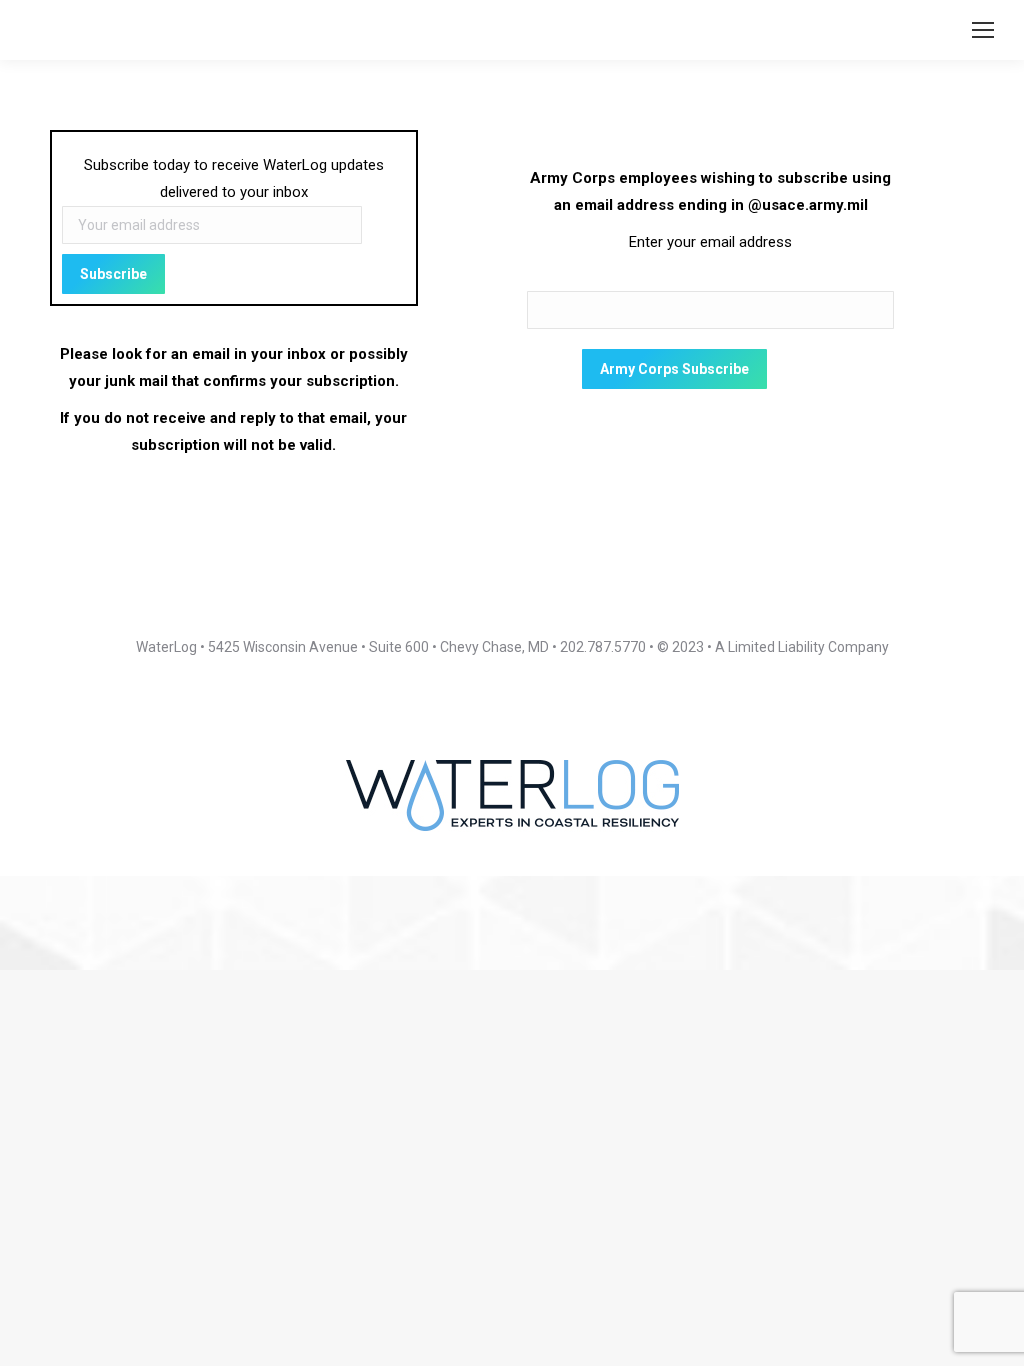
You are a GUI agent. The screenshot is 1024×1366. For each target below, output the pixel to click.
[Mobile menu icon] (983, 30)
